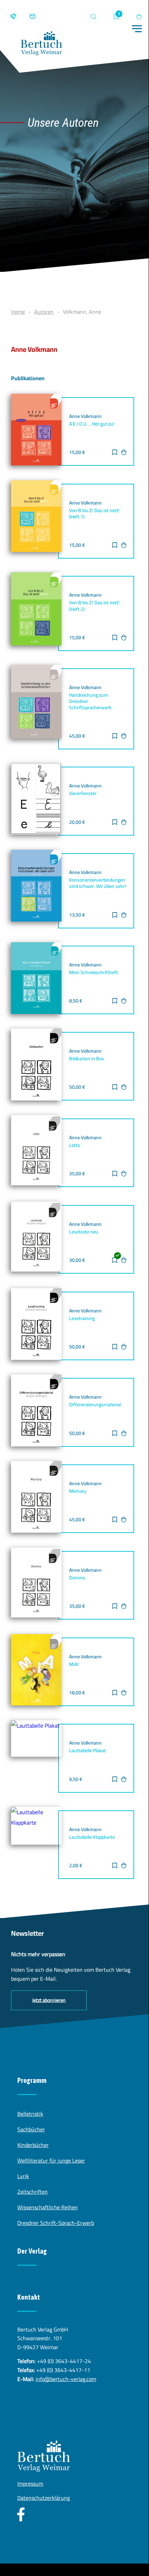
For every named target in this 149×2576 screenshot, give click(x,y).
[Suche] (93, 17)
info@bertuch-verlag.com (66, 2379)
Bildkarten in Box (86, 1059)
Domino (77, 1578)
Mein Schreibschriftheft (94, 972)
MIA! (74, 1664)
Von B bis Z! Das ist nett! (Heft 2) (94, 606)
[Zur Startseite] (41, 45)
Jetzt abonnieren (49, 2000)
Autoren (44, 312)
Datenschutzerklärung (44, 2498)
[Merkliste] (116, 17)
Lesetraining (82, 1318)
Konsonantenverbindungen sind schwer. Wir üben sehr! (98, 883)
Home (18, 312)
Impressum (30, 2484)
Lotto (74, 1145)
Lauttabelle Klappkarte (92, 1837)
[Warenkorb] (139, 17)
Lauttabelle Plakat (87, 1750)
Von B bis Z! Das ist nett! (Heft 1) (94, 514)
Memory (78, 1491)
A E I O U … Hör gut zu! (92, 424)
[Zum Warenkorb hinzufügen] (124, 453)
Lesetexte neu (84, 1232)
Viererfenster (83, 793)
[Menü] (137, 29)
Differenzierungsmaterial (95, 1405)
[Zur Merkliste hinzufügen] (115, 453)
